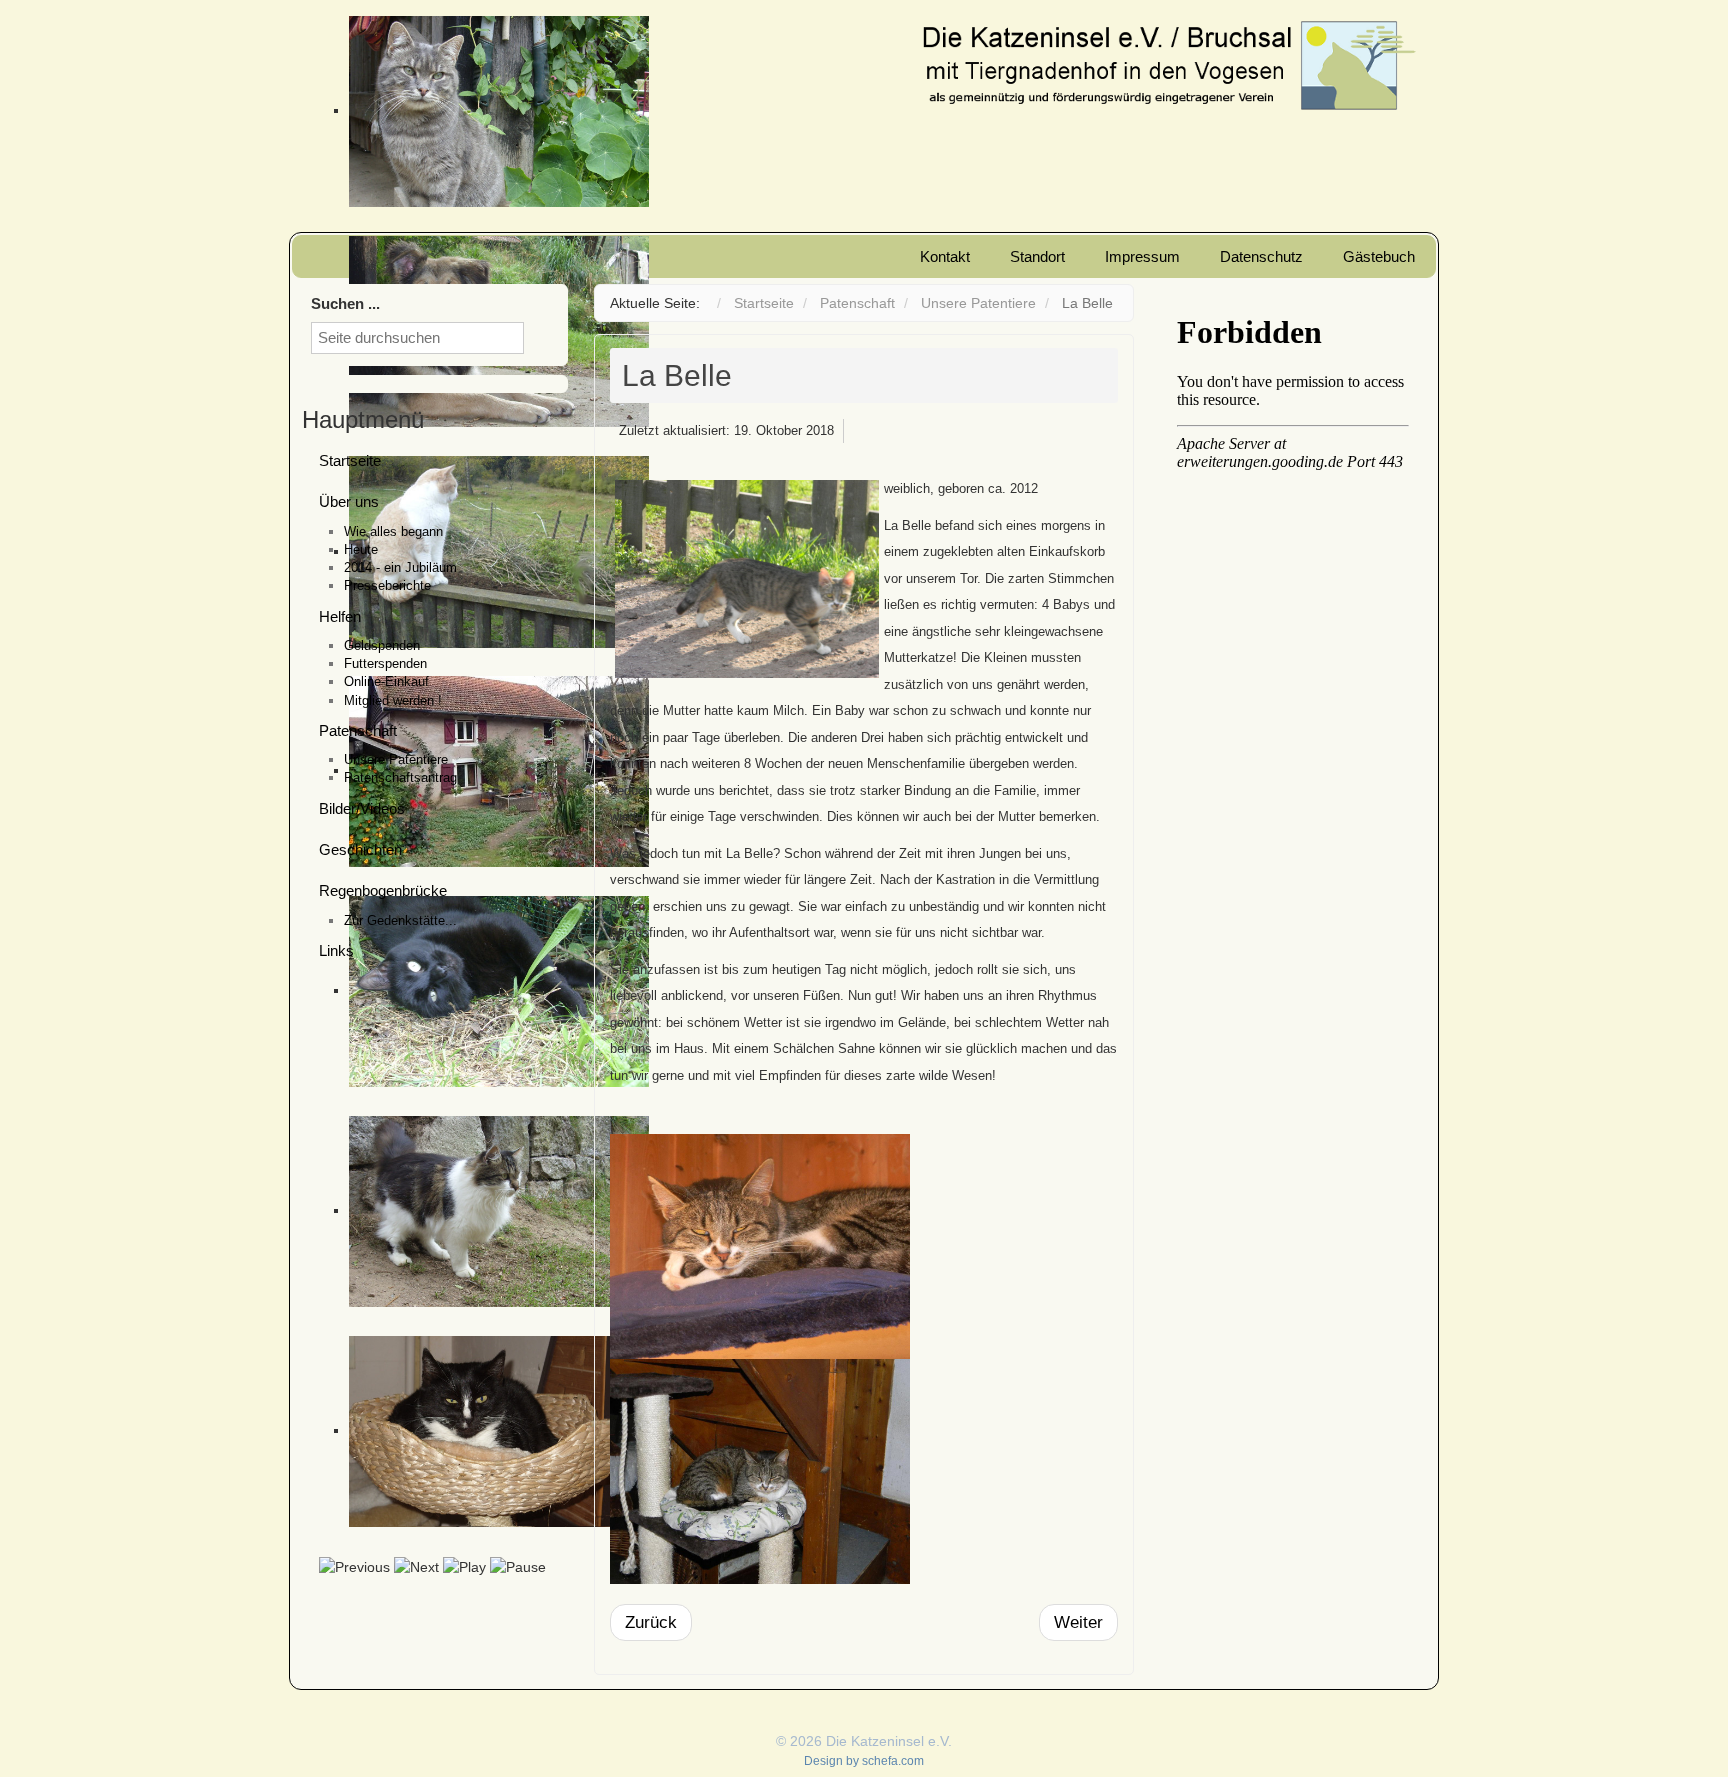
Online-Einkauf (386, 681)
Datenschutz (1261, 256)
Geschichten (360, 849)
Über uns (349, 501)
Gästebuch (1379, 256)
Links (336, 950)
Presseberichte (387, 585)
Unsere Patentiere (396, 759)
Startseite (350, 460)
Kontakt (945, 256)
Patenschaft (358, 730)
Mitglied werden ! (393, 700)
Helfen (340, 616)
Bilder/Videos (362, 808)
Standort (1037, 256)
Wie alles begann (393, 531)
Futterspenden (385, 663)
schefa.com (893, 1761)
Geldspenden (382, 645)
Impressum (1142, 256)
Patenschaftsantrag (400, 777)
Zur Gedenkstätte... (400, 920)
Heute (361, 549)
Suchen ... (345, 303)
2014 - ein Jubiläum (400, 567)
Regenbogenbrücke (383, 890)
